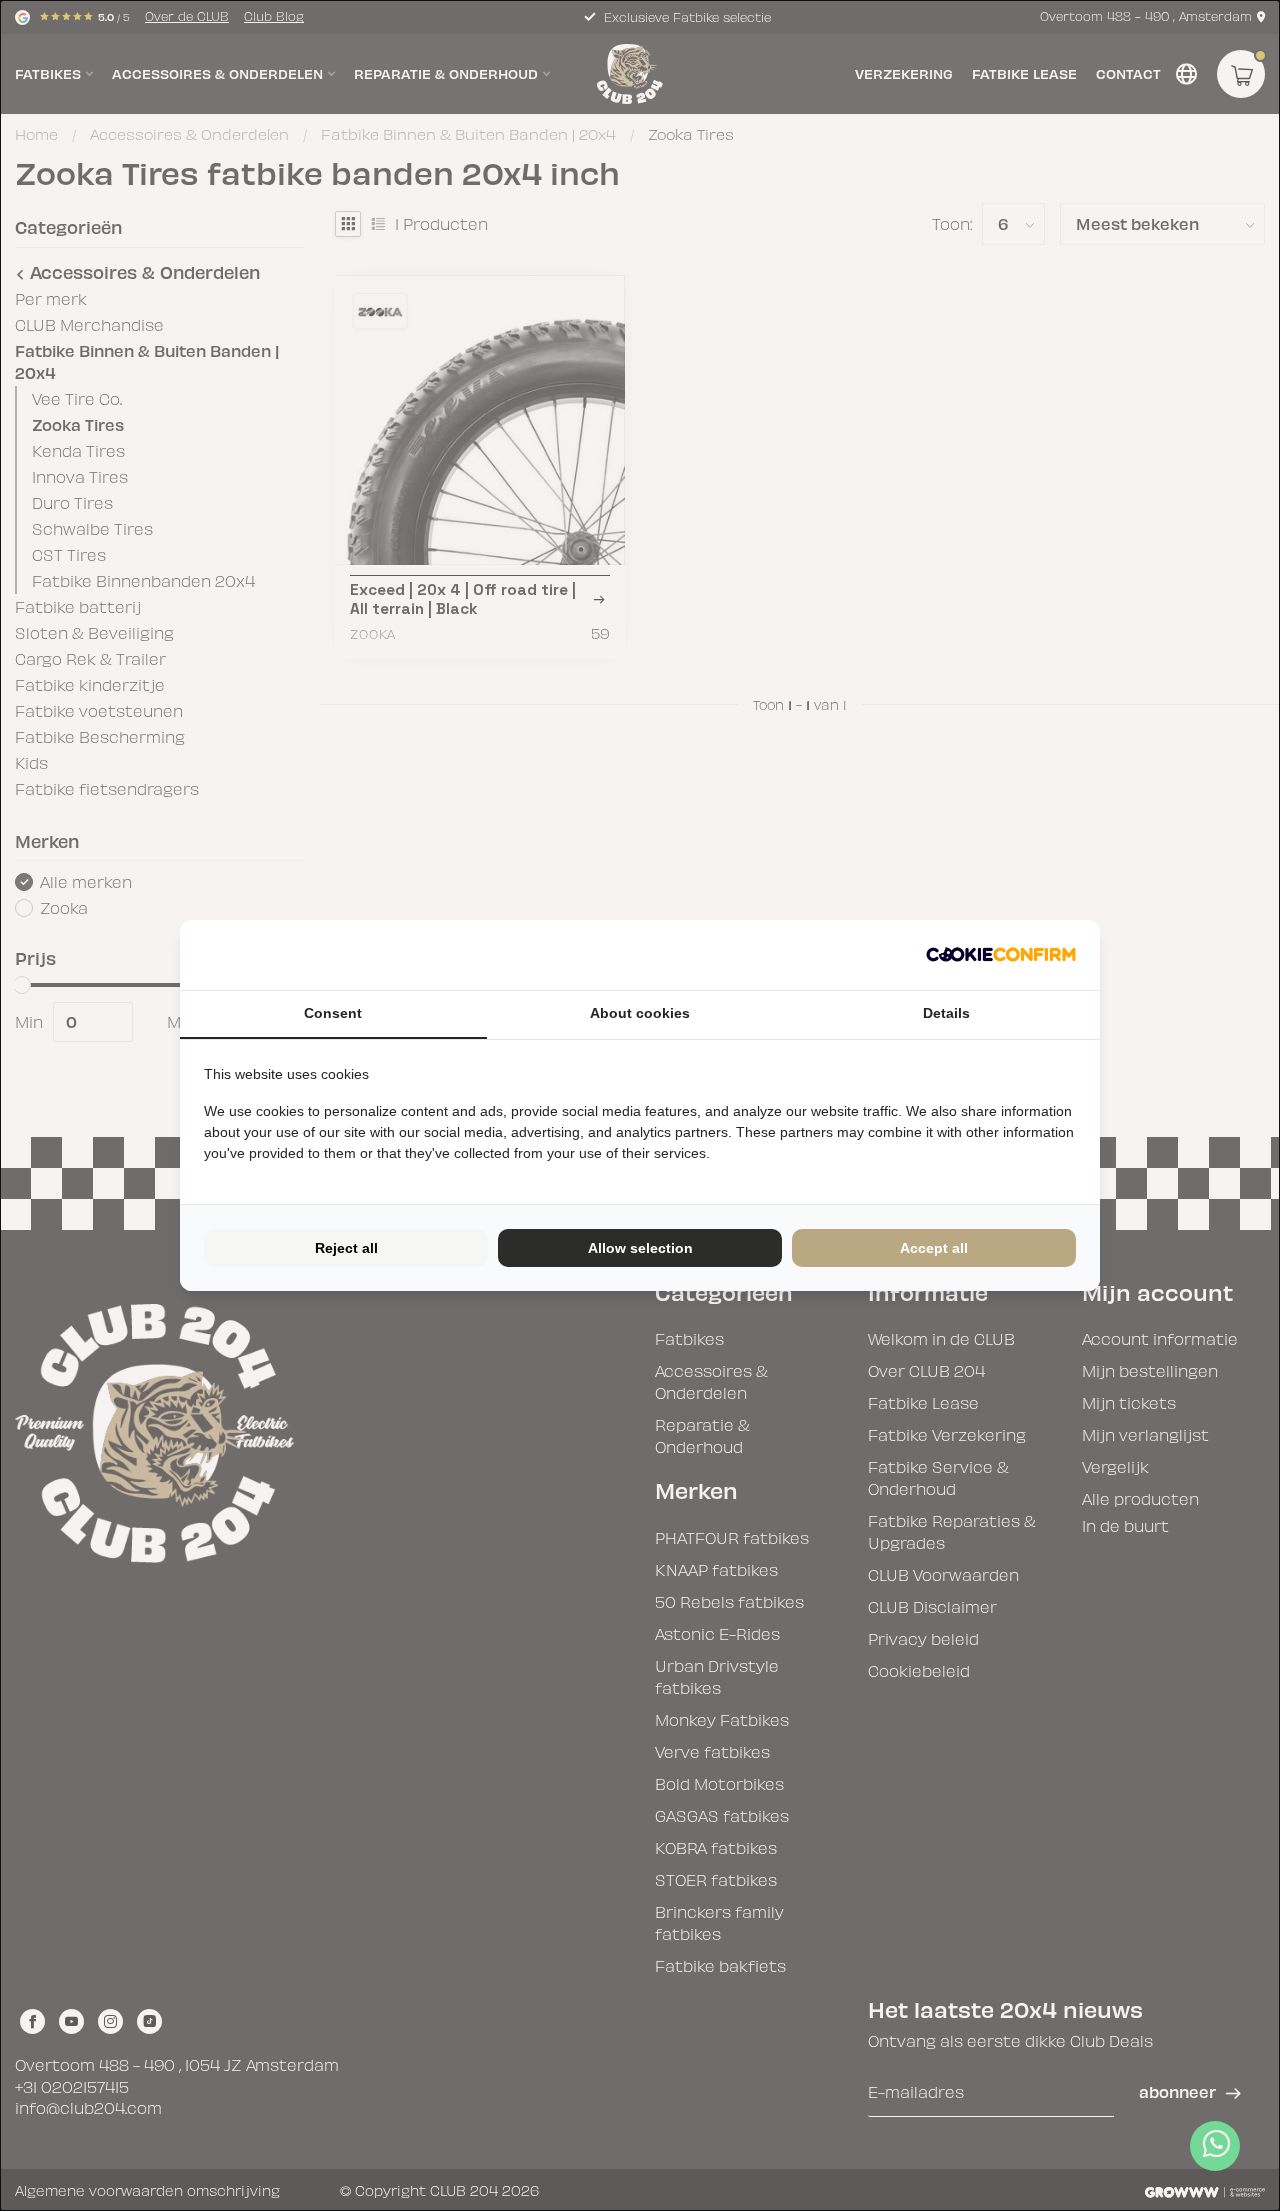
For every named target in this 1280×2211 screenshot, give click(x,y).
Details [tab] (946, 1013)
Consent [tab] (333, 1013)
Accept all (934, 1248)
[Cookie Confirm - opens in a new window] (1001, 955)
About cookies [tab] (640, 1013)
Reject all (346, 1248)
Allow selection (640, 1248)
